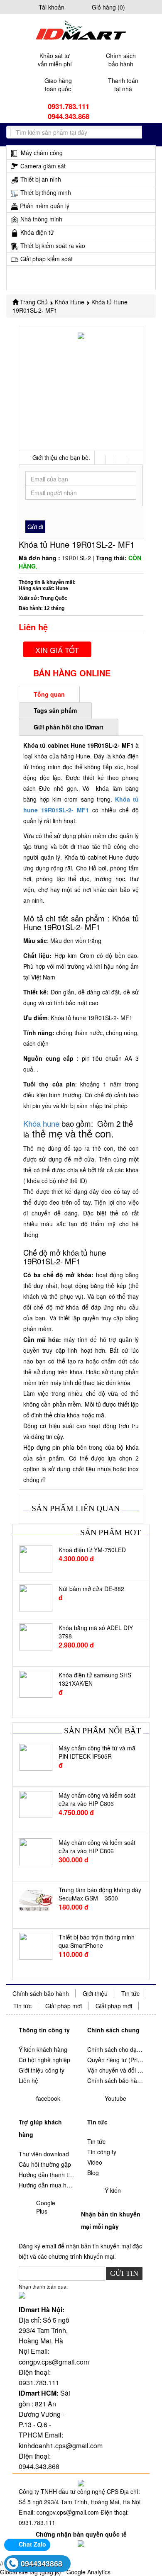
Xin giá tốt (57, 650)
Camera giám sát (43, 166)
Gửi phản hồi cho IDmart (69, 727)
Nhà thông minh (41, 219)
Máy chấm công (41, 153)
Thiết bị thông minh (46, 192)
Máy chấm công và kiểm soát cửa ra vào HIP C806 (97, 1799)
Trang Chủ (34, 302)
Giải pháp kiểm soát (47, 259)
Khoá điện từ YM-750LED (92, 1550)
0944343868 (42, 2564)
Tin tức (130, 1993)
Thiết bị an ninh (41, 179)
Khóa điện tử (37, 232)
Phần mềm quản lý (45, 206)
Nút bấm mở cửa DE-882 (91, 1589)
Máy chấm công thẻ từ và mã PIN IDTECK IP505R (97, 1752)
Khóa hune (41, 1123)
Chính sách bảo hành (41, 1993)
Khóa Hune (70, 302)
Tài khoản (52, 7)
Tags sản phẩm (55, 710)
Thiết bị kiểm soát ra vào (53, 245)
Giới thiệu (95, 1993)
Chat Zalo (32, 2544)
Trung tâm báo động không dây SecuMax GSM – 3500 (100, 1894)
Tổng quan (49, 694)
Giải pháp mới (64, 2006)
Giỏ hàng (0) (108, 7)
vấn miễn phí (55, 60)
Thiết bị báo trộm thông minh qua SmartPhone (97, 1941)
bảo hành (121, 60)
